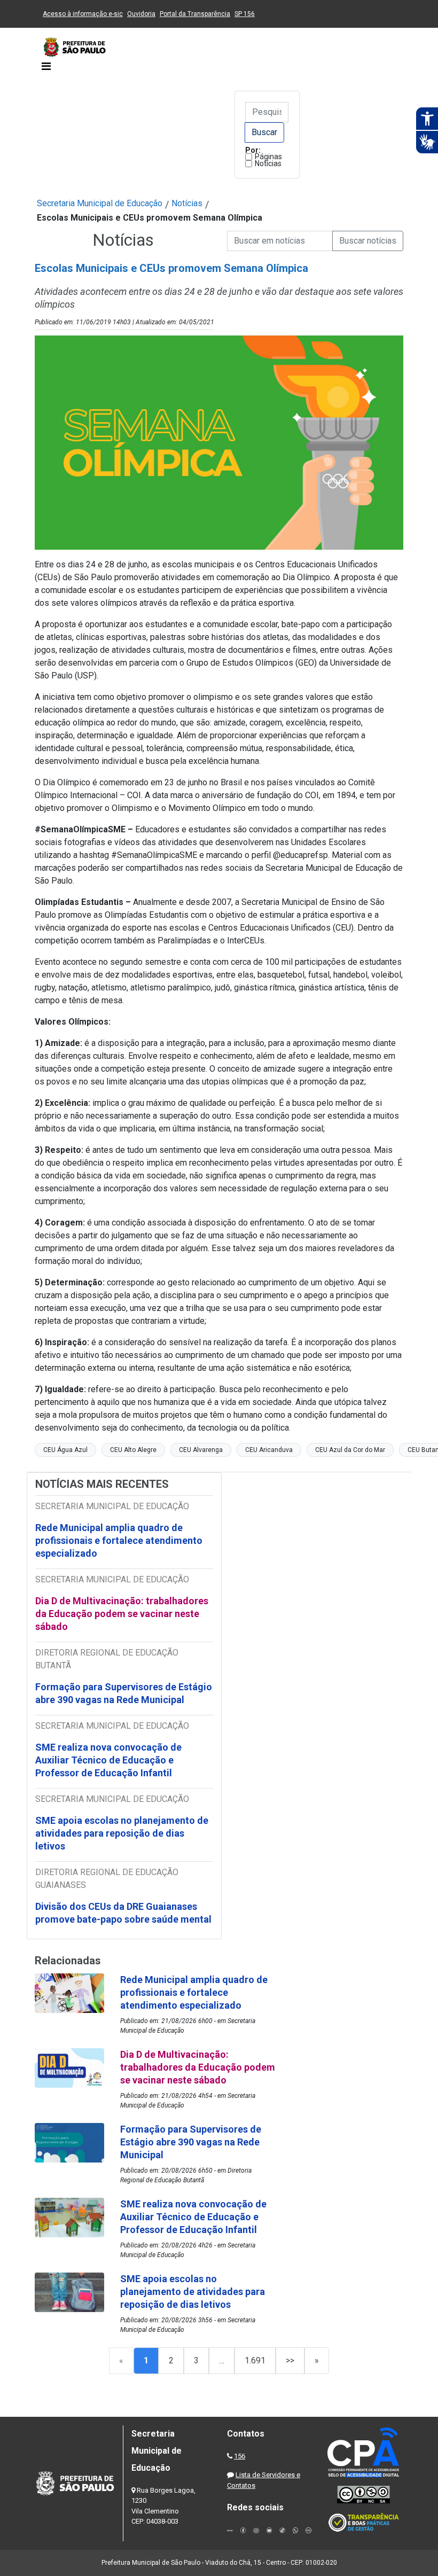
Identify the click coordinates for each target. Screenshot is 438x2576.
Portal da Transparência (195, 14)
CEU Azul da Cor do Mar (350, 1450)
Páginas (268, 157)
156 (240, 2456)
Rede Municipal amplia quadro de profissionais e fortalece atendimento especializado (119, 1540)
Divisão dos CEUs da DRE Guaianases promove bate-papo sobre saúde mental (123, 1913)
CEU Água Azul (65, 1450)
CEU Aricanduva (269, 1450)
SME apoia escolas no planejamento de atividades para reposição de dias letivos (122, 1833)
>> (290, 2360)
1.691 (255, 2360)
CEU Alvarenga (201, 1450)
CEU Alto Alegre (133, 1450)
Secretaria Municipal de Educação (100, 203)
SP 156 (245, 14)
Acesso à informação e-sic (83, 14)
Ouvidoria (141, 14)
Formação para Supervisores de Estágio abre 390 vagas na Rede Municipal (124, 1693)
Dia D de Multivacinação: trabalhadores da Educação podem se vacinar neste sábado (122, 1614)
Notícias (268, 163)
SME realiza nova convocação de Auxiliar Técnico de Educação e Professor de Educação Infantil (108, 1760)
